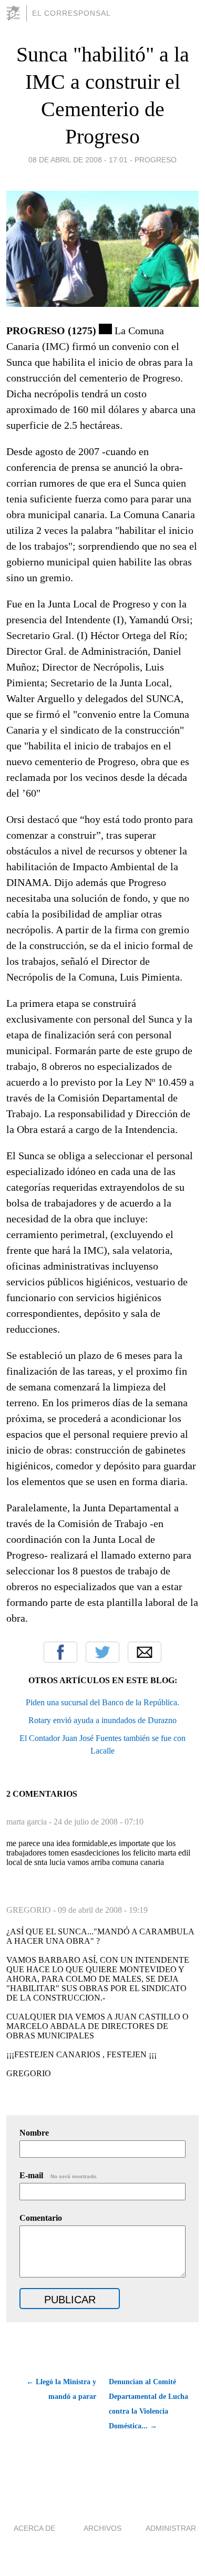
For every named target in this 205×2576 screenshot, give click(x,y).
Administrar (171, 2528)
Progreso (156, 160)
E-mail (59, 2175)
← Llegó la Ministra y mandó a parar (61, 2389)
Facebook (60, 1652)
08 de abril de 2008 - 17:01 (78, 160)
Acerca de (34, 2528)
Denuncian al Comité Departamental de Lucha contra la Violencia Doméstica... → (148, 2404)
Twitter (102, 1652)
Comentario (41, 2218)
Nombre (34, 2133)
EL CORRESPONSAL (71, 13)
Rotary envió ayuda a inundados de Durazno (102, 1720)
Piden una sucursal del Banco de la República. (102, 1702)
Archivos (102, 2528)
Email (145, 1652)
